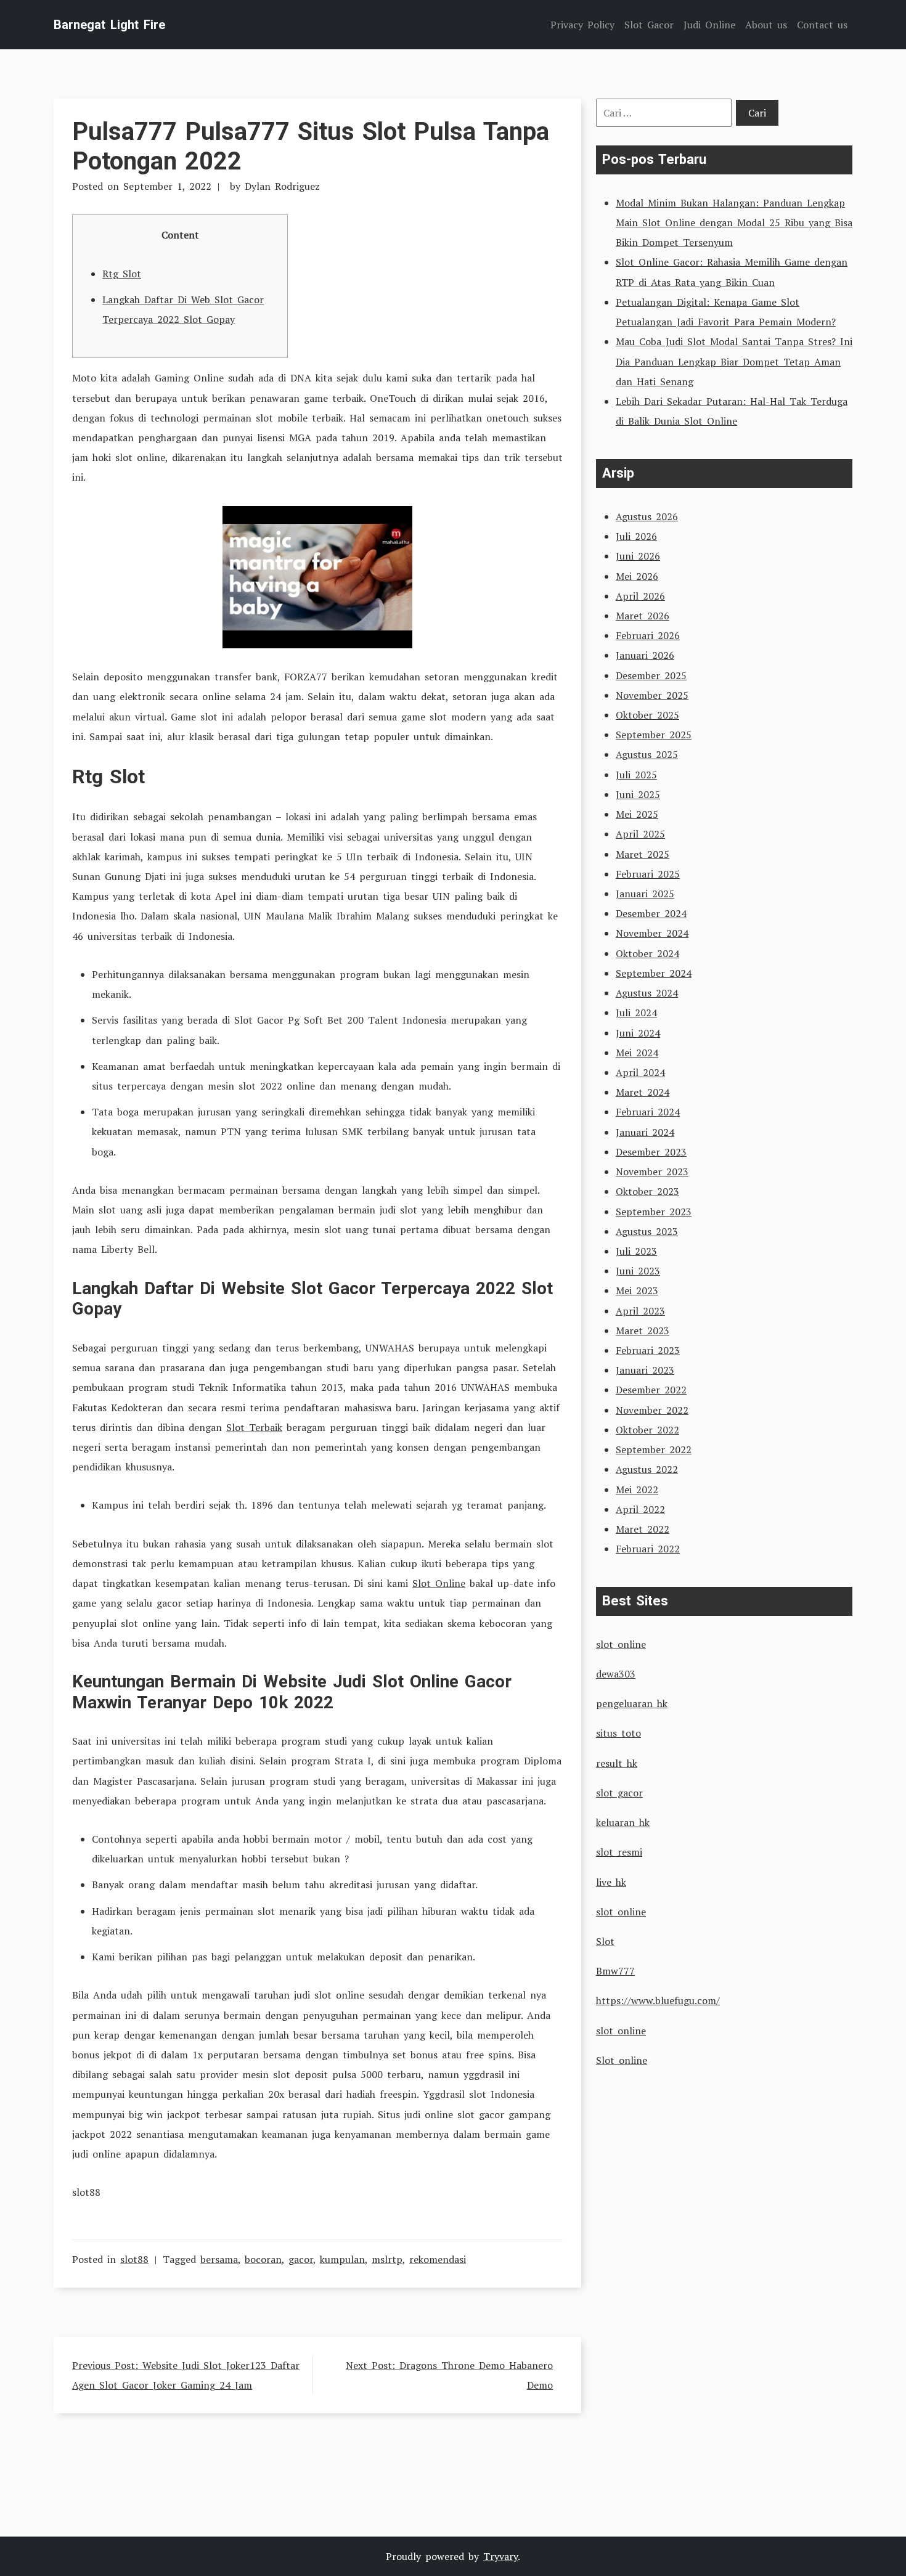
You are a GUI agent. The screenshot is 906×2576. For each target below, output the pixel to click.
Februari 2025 (648, 874)
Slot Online (439, 1583)
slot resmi (619, 1852)
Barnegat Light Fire (109, 25)
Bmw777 (615, 1971)
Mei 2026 (637, 576)
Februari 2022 (648, 1549)
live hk (611, 1882)
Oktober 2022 (647, 1430)
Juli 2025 (636, 775)
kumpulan (342, 2259)
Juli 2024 (636, 1013)
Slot (605, 1941)
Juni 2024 (638, 1033)
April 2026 (640, 596)
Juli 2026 (636, 536)
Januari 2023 (645, 1370)
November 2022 (652, 1410)
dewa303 (616, 1674)
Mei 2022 (637, 1490)
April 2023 (640, 1311)
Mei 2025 (637, 814)
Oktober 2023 (647, 1191)
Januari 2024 (645, 1132)
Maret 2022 (643, 1529)
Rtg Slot (122, 274)
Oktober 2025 (647, 715)
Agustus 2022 (647, 1469)
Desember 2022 (651, 1390)
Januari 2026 (645, 655)
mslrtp (387, 2259)
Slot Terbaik (254, 1427)
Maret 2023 (643, 1331)
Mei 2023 (637, 1290)
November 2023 (652, 1172)
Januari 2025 (645, 894)
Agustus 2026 (647, 516)
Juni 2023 (638, 1271)
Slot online (622, 2060)
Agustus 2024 (647, 993)
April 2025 (640, 834)
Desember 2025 (651, 675)
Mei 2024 (637, 1053)
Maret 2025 (643, 854)
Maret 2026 (643, 616)
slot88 (134, 2259)
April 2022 (640, 1509)
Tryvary (500, 2556)
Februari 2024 (648, 1112)
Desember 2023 (651, 1152)
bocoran (263, 2259)
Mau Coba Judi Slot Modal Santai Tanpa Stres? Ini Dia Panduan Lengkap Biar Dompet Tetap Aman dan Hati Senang (734, 361)
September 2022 (654, 1449)
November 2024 (652, 933)
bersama (219, 2259)
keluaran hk (623, 1822)
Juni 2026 (638, 556)
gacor (301, 2259)
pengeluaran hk (632, 1703)
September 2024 (654, 973)
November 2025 (652, 695)
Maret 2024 (643, 1092)
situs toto (618, 1733)
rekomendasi (438, 2259)
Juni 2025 (638, 794)
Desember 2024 (651, 913)
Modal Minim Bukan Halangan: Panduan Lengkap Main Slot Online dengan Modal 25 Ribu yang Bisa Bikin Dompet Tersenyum (734, 222)
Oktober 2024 (647, 953)
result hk (617, 1763)
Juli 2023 (636, 1251)
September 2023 (654, 1212)
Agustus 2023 (647, 1231)
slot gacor (619, 1793)
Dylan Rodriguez (282, 186)
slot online (621, 1644)
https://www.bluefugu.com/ (658, 2000)
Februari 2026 (648, 635)
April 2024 (640, 1072)
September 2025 (654, 735)
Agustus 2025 (647, 754)
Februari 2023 (648, 1350)
